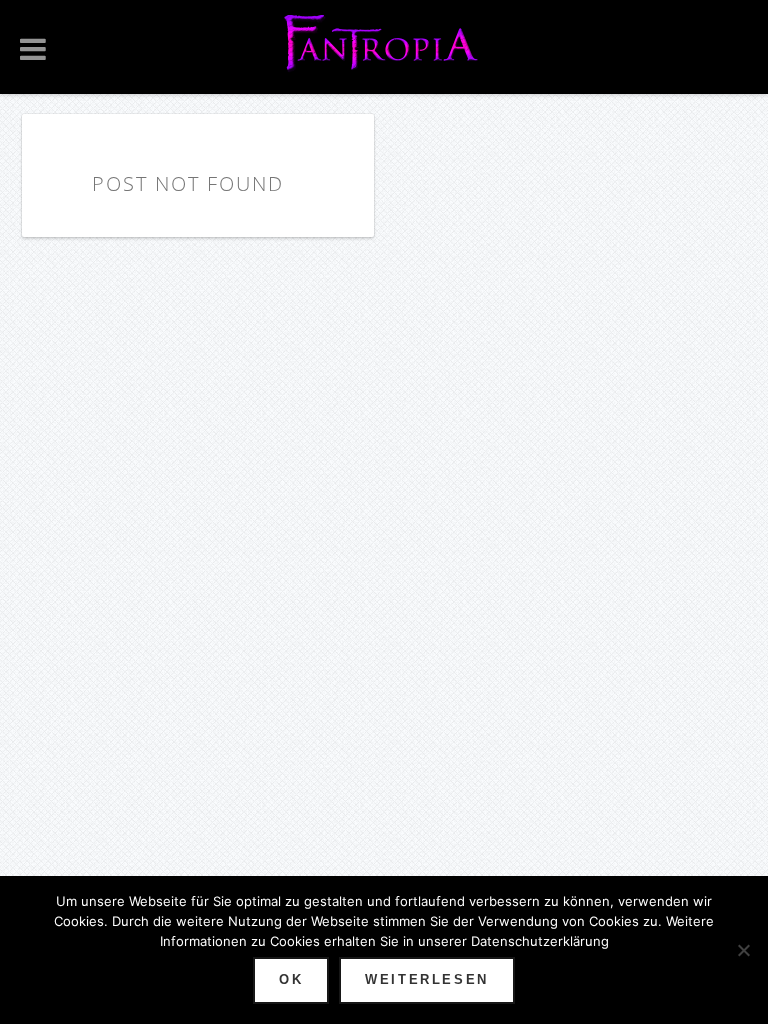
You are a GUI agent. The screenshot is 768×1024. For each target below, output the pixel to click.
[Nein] (743, 950)
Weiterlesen (427, 979)
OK (291, 979)
